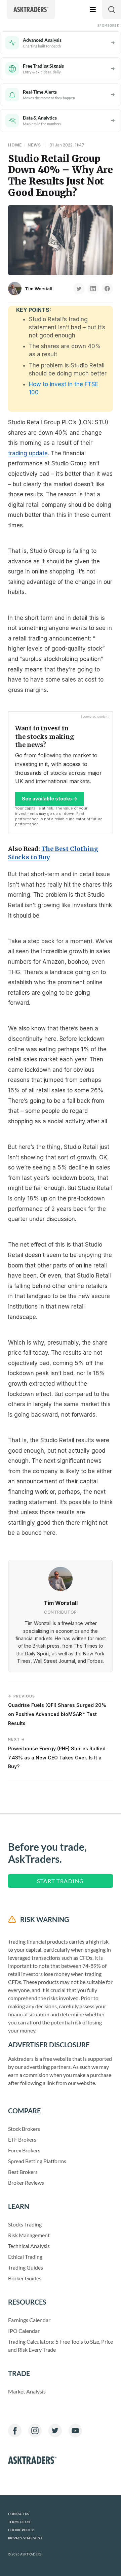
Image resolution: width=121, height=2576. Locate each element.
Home (15, 145)
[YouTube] (75, 2431)
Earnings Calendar (29, 2320)
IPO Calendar (24, 2331)
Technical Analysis (29, 2246)
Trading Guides (26, 2267)
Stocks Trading (25, 2224)
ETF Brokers (22, 2139)
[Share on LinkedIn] (93, 289)
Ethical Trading (25, 2257)
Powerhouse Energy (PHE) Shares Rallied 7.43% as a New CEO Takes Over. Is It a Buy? (57, 1753)
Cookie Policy (21, 2530)
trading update (28, 453)
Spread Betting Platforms (37, 2161)
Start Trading (61, 1881)
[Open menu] (93, 9)
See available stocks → (50, 799)
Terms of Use (20, 2522)
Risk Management (29, 2235)
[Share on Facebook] (107, 289)
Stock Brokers (24, 2129)
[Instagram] (35, 2431)
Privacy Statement (25, 2538)
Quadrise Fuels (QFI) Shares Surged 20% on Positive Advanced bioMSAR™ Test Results (57, 1710)
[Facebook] (15, 2431)
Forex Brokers (24, 2150)
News (34, 145)
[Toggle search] (112, 9)
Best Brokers (23, 2172)
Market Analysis (27, 2391)
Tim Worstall (39, 289)
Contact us (18, 2514)
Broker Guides (25, 2278)
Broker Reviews (26, 2183)
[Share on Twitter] (79, 289)
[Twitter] (55, 2431)
